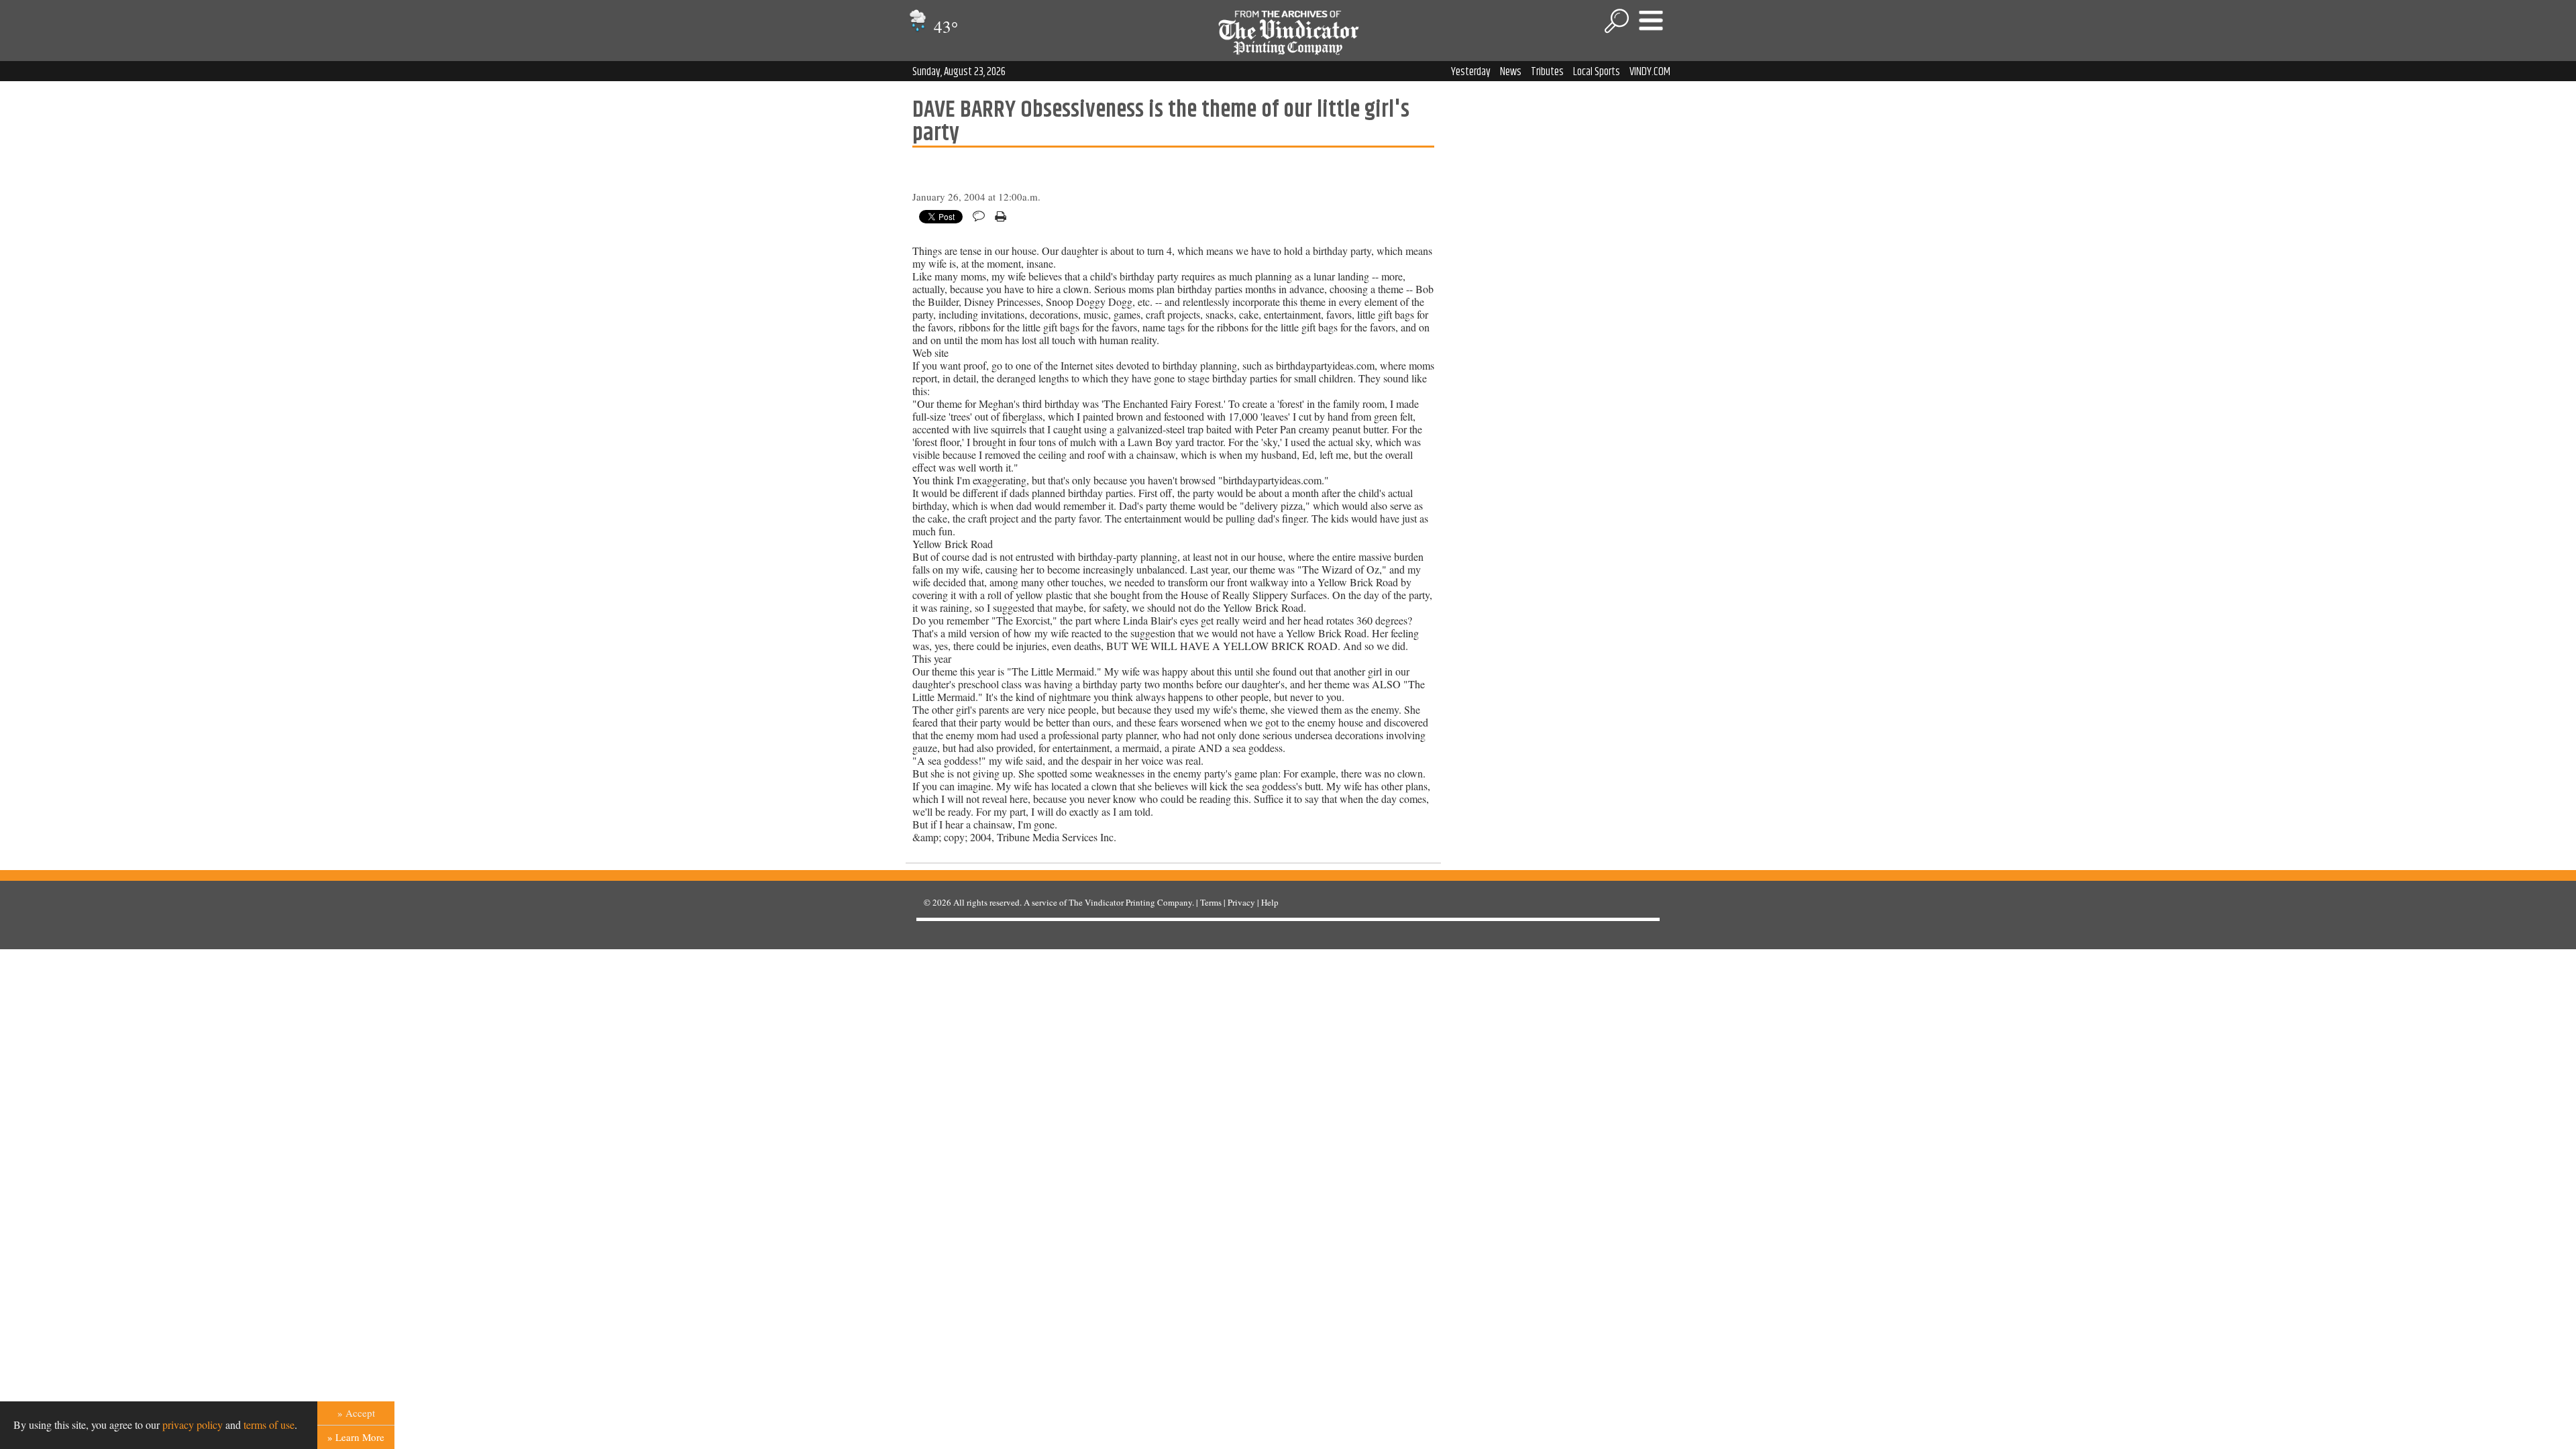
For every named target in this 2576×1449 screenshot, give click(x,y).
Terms (1211, 902)
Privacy (1241, 902)
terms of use (269, 1425)
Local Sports (1597, 72)
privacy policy (193, 1425)
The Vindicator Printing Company (1130, 902)
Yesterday (1471, 72)
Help (1270, 902)
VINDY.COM (1650, 72)
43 (944, 26)
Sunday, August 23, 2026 (959, 72)
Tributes (1547, 72)
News (1511, 72)
